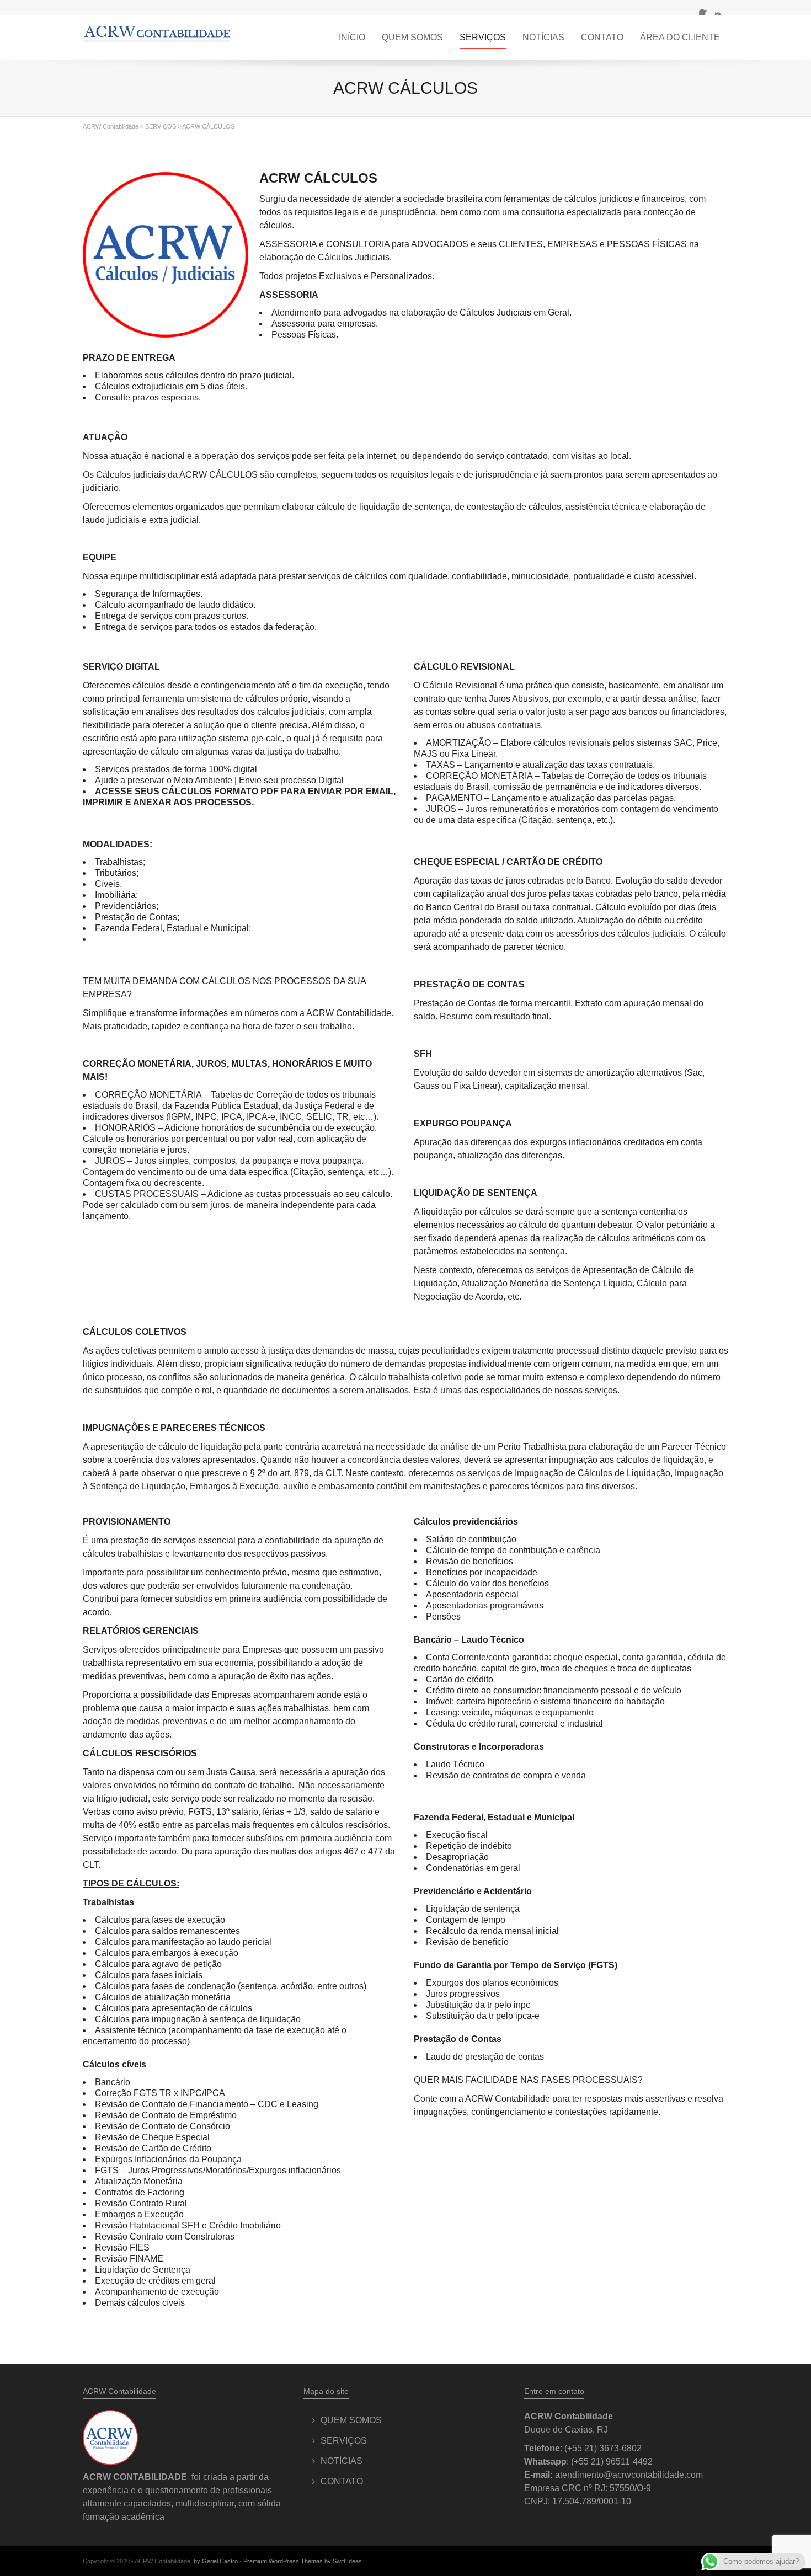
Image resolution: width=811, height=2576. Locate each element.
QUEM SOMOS (412, 37)
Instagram (722, 8)
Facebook (706, 8)
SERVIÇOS (483, 37)
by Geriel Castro (216, 2561)
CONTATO (602, 37)
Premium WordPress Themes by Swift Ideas (303, 2561)
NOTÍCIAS (543, 37)
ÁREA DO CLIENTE (680, 37)
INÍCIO (352, 37)
